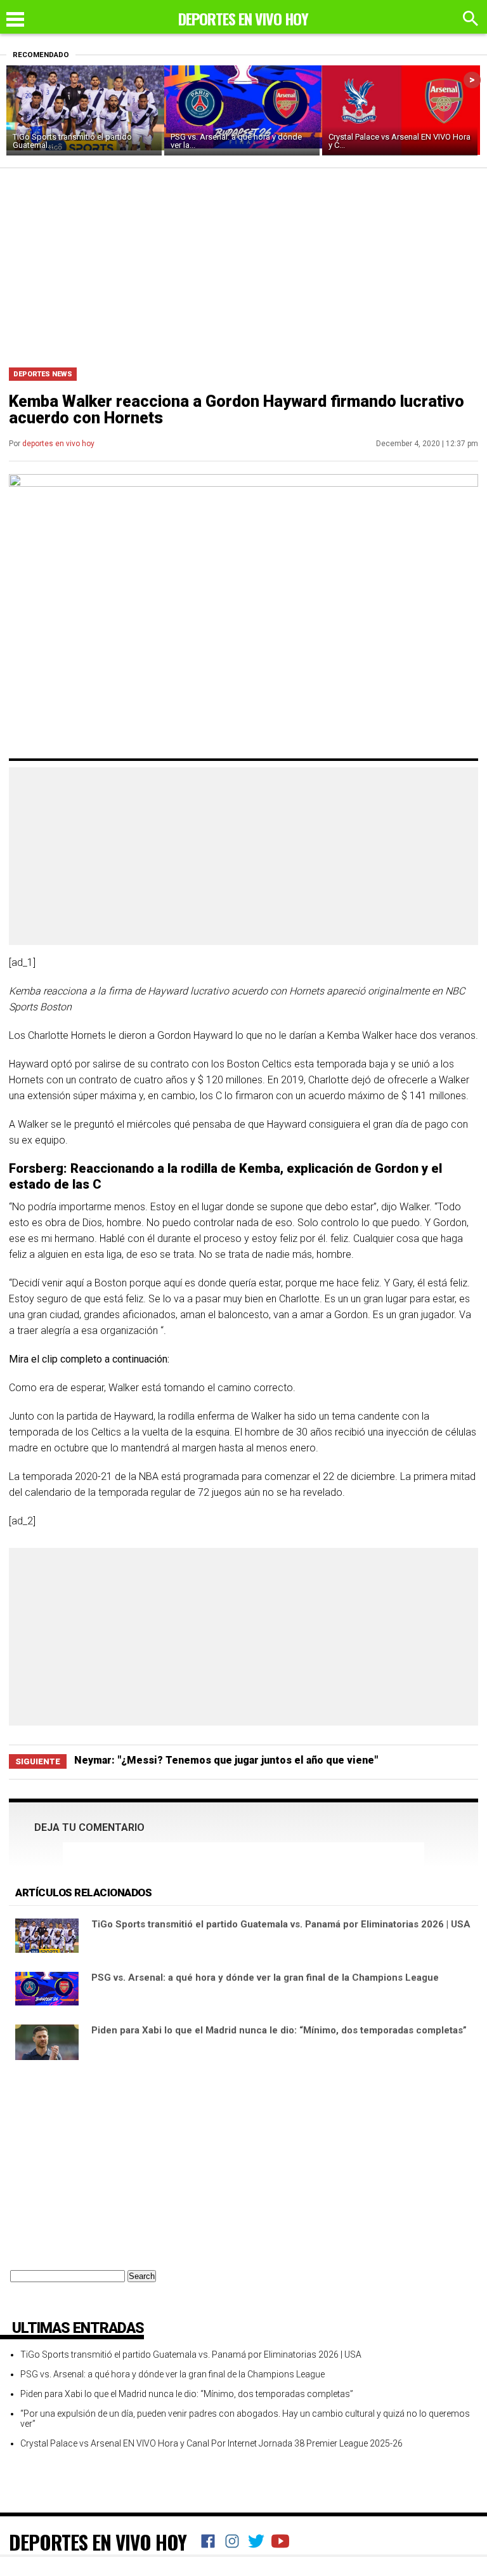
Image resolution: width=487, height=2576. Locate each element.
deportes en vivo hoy (58, 444)
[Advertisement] (243, 263)
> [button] (472, 80)
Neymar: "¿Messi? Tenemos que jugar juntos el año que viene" (226, 1760)
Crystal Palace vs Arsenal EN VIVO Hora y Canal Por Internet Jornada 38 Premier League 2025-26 (211, 2443)
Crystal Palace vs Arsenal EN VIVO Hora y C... (399, 141)
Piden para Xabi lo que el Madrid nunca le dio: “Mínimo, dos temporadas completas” (279, 2030)
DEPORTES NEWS (43, 374)
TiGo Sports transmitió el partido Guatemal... (72, 141)
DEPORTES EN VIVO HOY (98, 2542)
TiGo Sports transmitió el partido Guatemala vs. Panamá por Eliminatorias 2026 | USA (281, 1924)
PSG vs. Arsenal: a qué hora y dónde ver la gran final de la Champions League (265, 1978)
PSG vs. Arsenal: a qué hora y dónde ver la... (236, 141)
